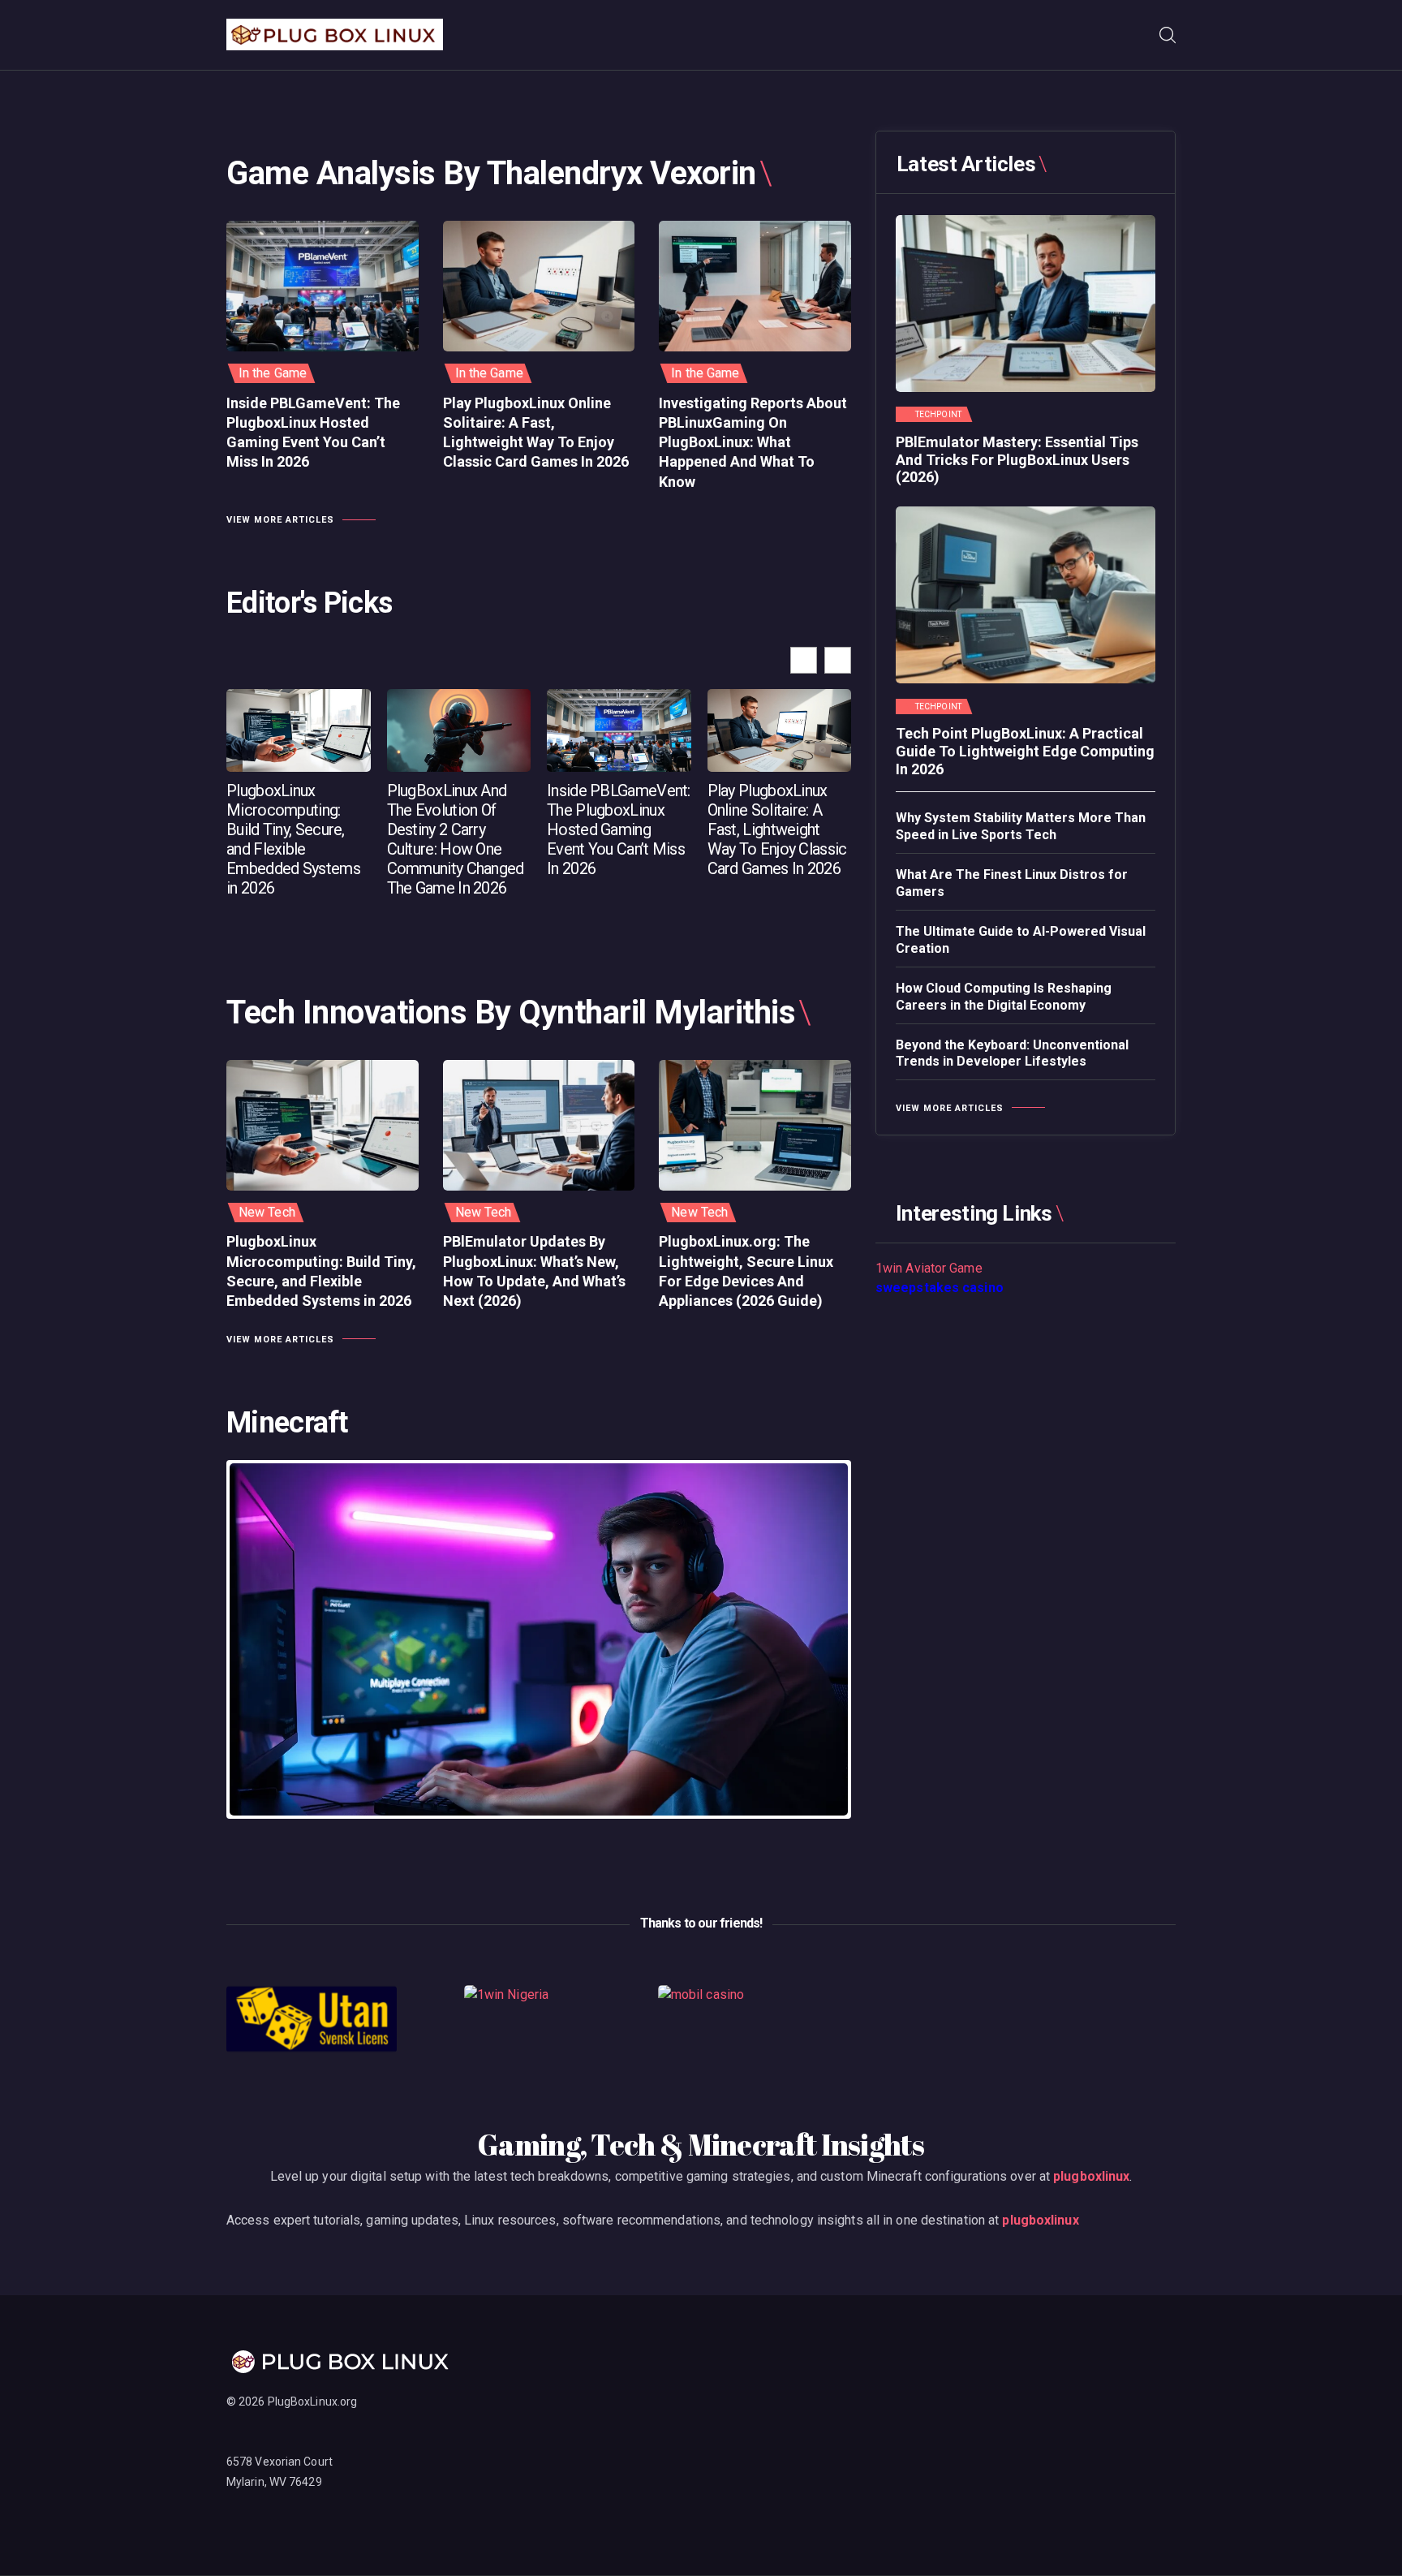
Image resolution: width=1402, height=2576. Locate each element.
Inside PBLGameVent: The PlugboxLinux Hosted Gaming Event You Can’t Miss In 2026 (313, 433)
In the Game (273, 373)
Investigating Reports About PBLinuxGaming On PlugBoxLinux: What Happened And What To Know (753, 442)
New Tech (267, 1212)
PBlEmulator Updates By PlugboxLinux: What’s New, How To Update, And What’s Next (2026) (534, 1271)
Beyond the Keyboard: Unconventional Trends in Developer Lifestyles (1012, 1053)
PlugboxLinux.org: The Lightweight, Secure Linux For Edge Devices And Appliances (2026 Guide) (746, 1271)
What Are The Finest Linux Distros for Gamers (1012, 883)
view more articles (280, 520)
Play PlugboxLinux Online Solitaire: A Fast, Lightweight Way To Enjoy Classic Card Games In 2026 (536, 433)
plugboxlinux (1091, 2176)
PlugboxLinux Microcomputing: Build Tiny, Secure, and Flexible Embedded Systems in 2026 (293, 839)
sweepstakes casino (940, 1288)
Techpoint (938, 415)
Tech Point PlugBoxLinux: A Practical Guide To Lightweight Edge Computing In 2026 (1025, 751)
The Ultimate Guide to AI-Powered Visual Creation (1021, 940)
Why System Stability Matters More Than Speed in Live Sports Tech (1021, 826)
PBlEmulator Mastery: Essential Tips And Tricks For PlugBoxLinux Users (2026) (1017, 459)
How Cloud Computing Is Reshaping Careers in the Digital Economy (1004, 997)
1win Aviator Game (929, 1268)
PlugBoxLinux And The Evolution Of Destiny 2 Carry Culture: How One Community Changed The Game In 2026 (456, 839)
